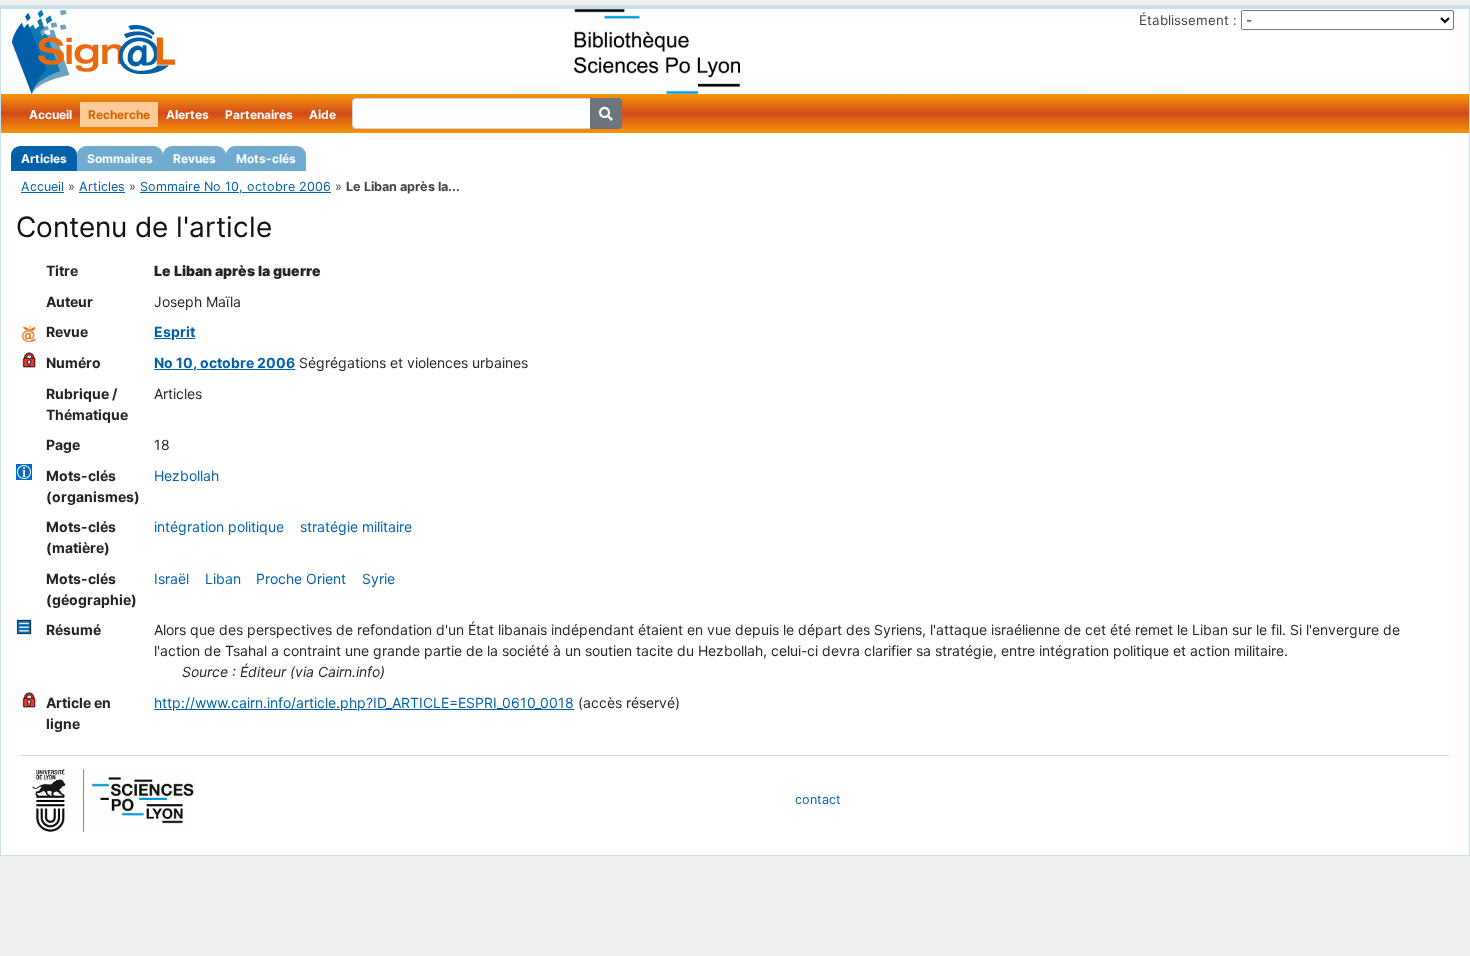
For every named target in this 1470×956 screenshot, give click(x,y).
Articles (44, 158)
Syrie (378, 578)
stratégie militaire (356, 526)
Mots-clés (266, 158)
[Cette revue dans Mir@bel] (29, 331)
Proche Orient (301, 578)
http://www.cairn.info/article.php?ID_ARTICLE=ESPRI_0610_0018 (364, 702)
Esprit (174, 331)
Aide (322, 114)
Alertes (187, 114)
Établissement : (1188, 20)
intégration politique (219, 526)
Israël (171, 578)
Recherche (119, 114)
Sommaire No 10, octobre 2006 (235, 186)
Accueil (50, 114)
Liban (223, 578)
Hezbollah (186, 475)
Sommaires (120, 158)
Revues (194, 158)
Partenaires (259, 114)
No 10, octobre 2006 (224, 362)
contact (818, 799)
